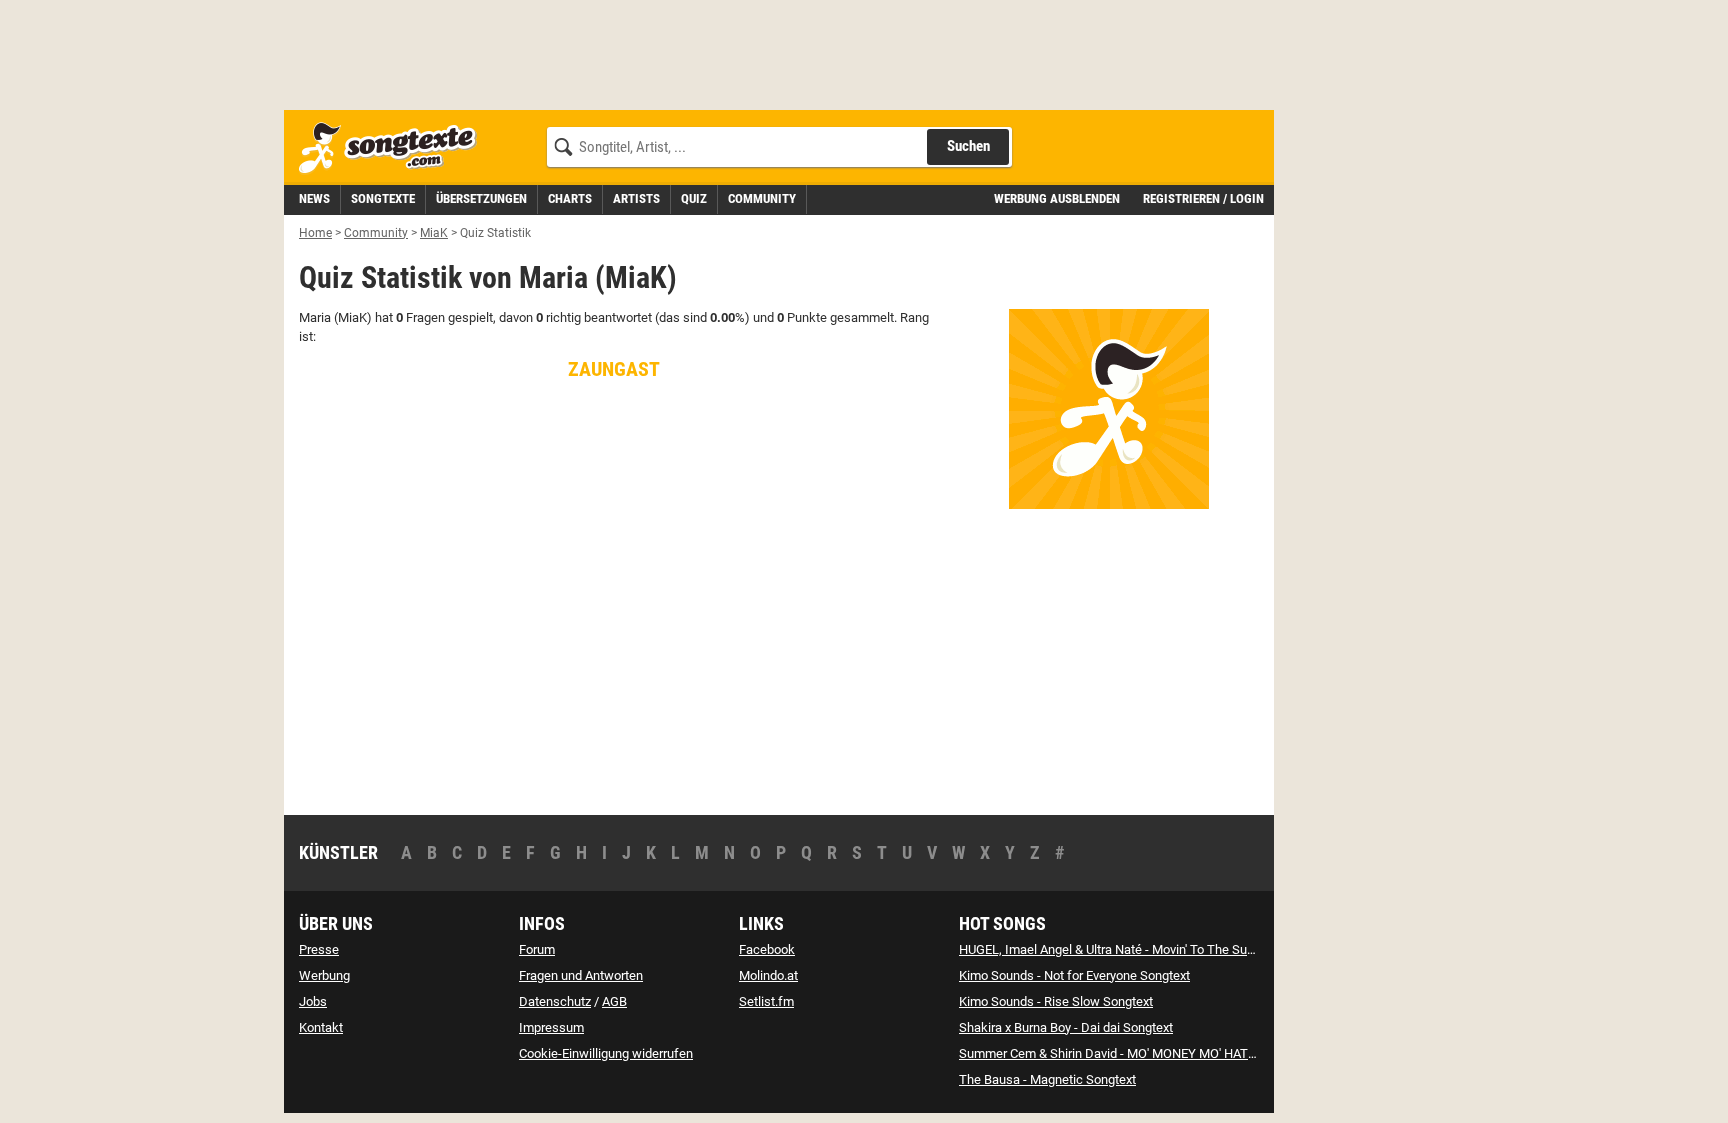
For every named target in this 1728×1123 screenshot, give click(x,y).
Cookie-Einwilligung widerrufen (606, 1053)
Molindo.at (768, 975)
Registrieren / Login (1203, 198)
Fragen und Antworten (581, 975)
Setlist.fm (766, 1001)
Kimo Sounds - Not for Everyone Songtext (1074, 975)
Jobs (313, 1001)
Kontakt (321, 1027)
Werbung (324, 975)
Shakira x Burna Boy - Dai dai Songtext (1066, 1027)
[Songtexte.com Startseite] (394, 148)
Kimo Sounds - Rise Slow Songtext (1056, 1001)
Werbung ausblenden (1057, 198)
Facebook (767, 949)
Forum (537, 949)
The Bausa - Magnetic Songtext (1047, 1079)
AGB (614, 1001)
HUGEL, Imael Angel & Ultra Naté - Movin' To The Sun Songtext (1133, 949)
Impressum (551, 1027)
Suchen (968, 146)
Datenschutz (555, 1001)
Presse (319, 949)
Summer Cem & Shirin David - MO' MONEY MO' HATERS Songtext (1141, 1053)
